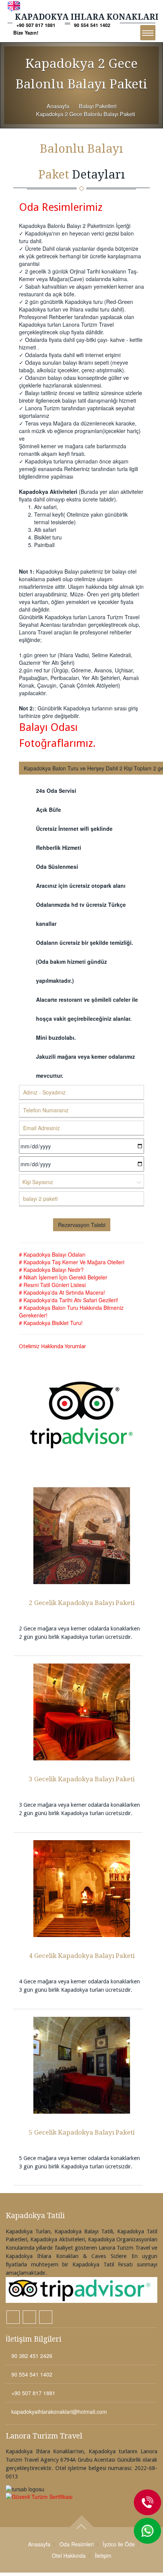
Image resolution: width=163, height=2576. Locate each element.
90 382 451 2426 (31, 2356)
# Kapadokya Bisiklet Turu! (51, 1323)
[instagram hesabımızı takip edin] (13, 2317)
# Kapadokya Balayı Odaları (52, 1254)
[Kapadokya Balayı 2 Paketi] (81, 1536)
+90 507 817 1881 (36, 25)
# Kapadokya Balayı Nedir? (51, 1270)
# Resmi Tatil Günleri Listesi (52, 1285)
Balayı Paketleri (98, 106)
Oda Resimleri (77, 2544)
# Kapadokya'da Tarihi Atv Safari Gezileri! (69, 1300)
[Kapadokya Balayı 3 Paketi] (81, 1712)
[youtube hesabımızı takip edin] (46, 2317)
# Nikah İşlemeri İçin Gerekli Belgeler (63, 1277)
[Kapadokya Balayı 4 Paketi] (81, 1889)
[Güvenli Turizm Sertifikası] (81, 2497)
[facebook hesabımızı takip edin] (29, 2317)
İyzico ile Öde (119, 2544)
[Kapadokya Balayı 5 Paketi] (81, 2066)
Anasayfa (58, 106)
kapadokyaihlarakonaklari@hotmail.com (58, 2412)
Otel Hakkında (69, 2555)
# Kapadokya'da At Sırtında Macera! (62, 1292)
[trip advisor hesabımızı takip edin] (81, 2290)
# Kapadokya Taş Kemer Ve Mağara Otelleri (72, 1262)
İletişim (103, 2555)
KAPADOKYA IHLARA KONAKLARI (87, 17)
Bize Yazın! (26, 33)
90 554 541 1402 (92, 25)
